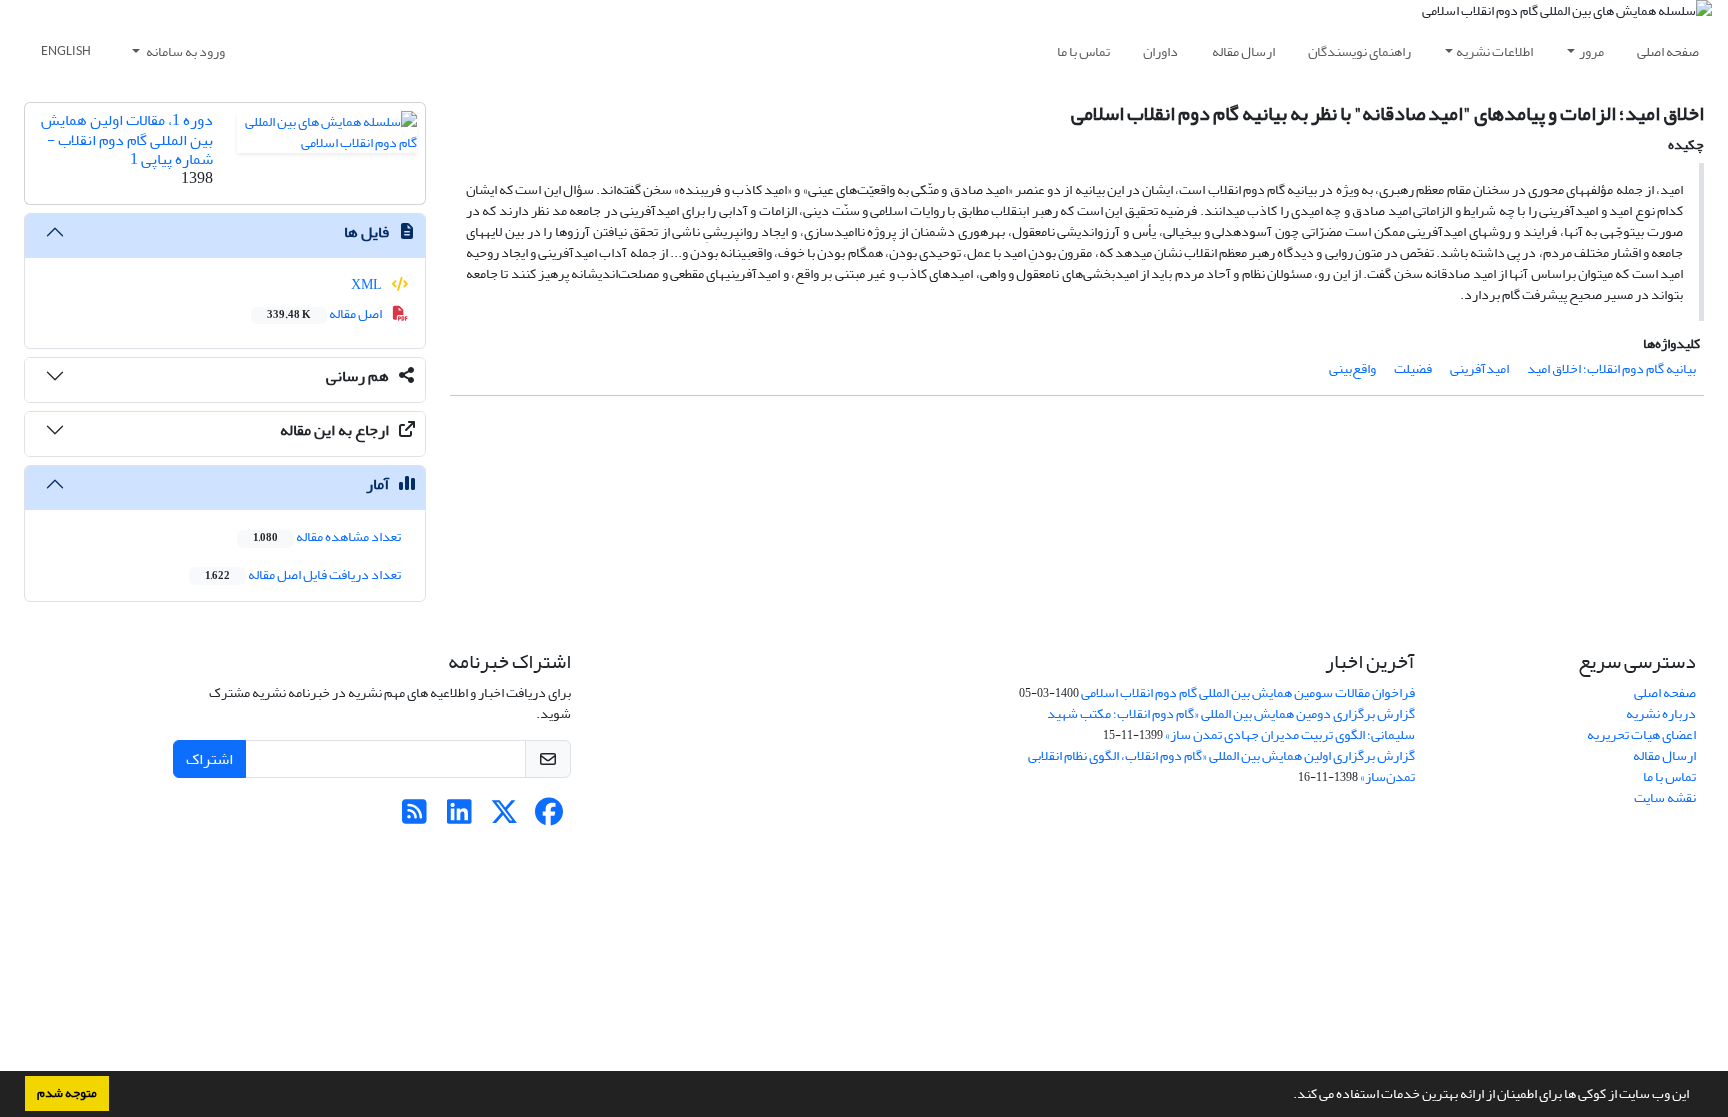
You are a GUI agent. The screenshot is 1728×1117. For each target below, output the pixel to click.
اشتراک (209, 759)
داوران (1160, 51)
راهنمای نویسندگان (1359, 51)
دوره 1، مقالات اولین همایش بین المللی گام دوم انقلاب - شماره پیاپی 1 (127, 139)
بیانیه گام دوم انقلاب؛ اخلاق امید (1611, 368)
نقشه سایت (1665, 797)
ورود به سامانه (184, 51)
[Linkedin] (459, 817)
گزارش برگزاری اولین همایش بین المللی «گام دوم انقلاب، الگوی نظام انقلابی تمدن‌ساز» (1221, 766)
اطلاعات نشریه (1494, 51)
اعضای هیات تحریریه (1641, 734)
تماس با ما (1083, 51)
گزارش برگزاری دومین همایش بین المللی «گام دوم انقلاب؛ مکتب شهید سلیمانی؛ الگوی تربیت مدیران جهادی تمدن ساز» (1231, 724)
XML (367, 284)
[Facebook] (549, 817)
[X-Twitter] (504, 817)
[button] (1288, 1096)
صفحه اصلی (1668, 51)
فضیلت (1413, 368)
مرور (1591, 51)
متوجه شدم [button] (67, 1093)
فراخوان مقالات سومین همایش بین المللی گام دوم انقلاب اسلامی (1248, 692)
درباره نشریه (1661, 713)
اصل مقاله (325, 313)
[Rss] (414, 817)
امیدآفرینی (1479, 368)
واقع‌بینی (1352, 368)
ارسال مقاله (1243, 51)
